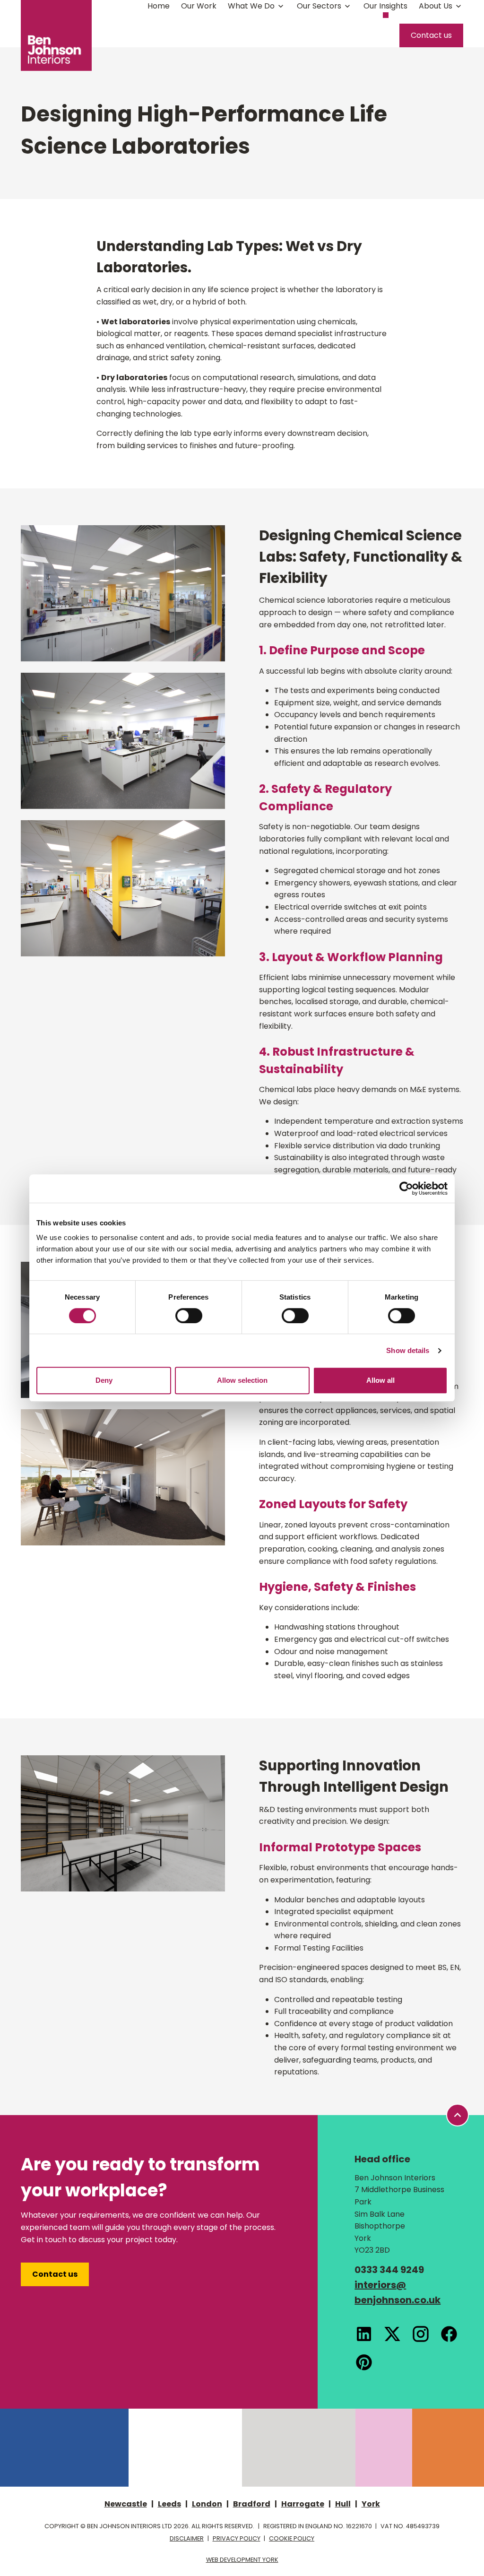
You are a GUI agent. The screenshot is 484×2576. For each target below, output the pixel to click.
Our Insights (385, 6)
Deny (104, 1380)
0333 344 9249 (389, 2270)
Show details (408, 1350)
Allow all (380, 1380)
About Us (436, 6)
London (207, 2504)
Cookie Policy (292, 2538)
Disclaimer (187, 2538)
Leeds (169, 2504)
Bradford (252, 2504)
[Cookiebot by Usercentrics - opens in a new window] (406, 1188)
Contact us (431, 35)
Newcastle (126, 2504)
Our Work (199, 6)
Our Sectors (319, 6)
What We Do (251, 6)
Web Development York (242, 2560)
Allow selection (242, 1380)
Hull (343, 2504)
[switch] (189, 1316)
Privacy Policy (237, 2538)
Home (159, 6)
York (371, 2504)
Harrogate (303, 2504)
